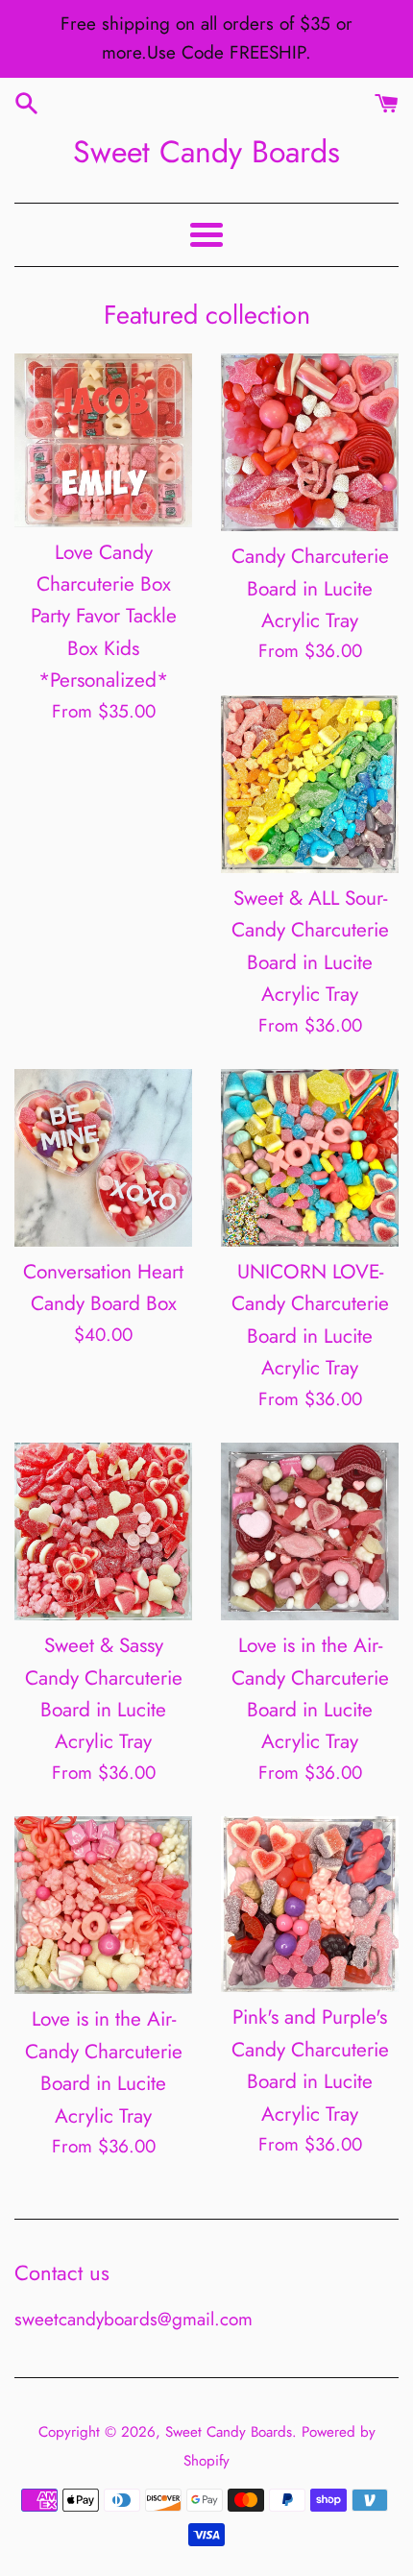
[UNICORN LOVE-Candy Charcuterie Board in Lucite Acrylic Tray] (310, 1158)
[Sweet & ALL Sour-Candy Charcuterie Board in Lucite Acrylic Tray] (310, 784)
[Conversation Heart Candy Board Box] (103, 1158)
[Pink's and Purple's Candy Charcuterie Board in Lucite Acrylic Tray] (310, 1904)
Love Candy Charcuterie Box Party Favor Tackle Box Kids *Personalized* (104, 617)
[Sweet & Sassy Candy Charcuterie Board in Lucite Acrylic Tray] (103, 1531)
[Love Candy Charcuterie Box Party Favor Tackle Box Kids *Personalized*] (103, 440)
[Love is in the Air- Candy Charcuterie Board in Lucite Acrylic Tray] (310, 1531)
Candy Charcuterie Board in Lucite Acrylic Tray (310, 588)
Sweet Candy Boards (206, 152)
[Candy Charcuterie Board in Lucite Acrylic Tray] (310, 442)
